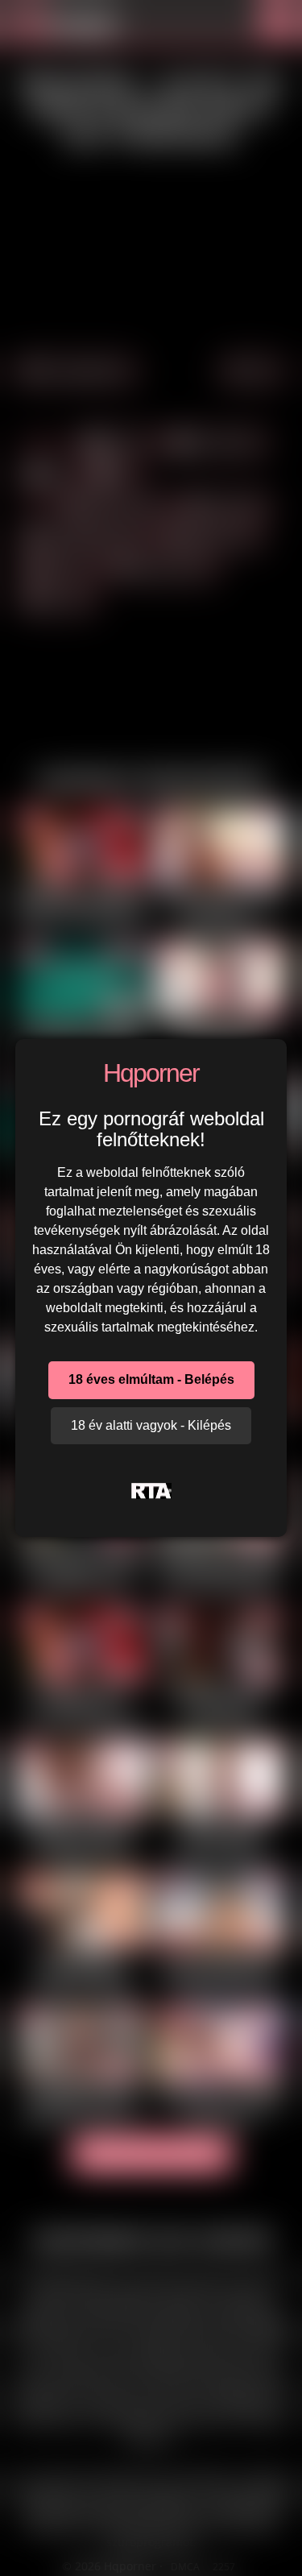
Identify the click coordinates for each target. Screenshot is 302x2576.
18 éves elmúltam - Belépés (151, 1379)
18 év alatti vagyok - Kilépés (151, 1425)
